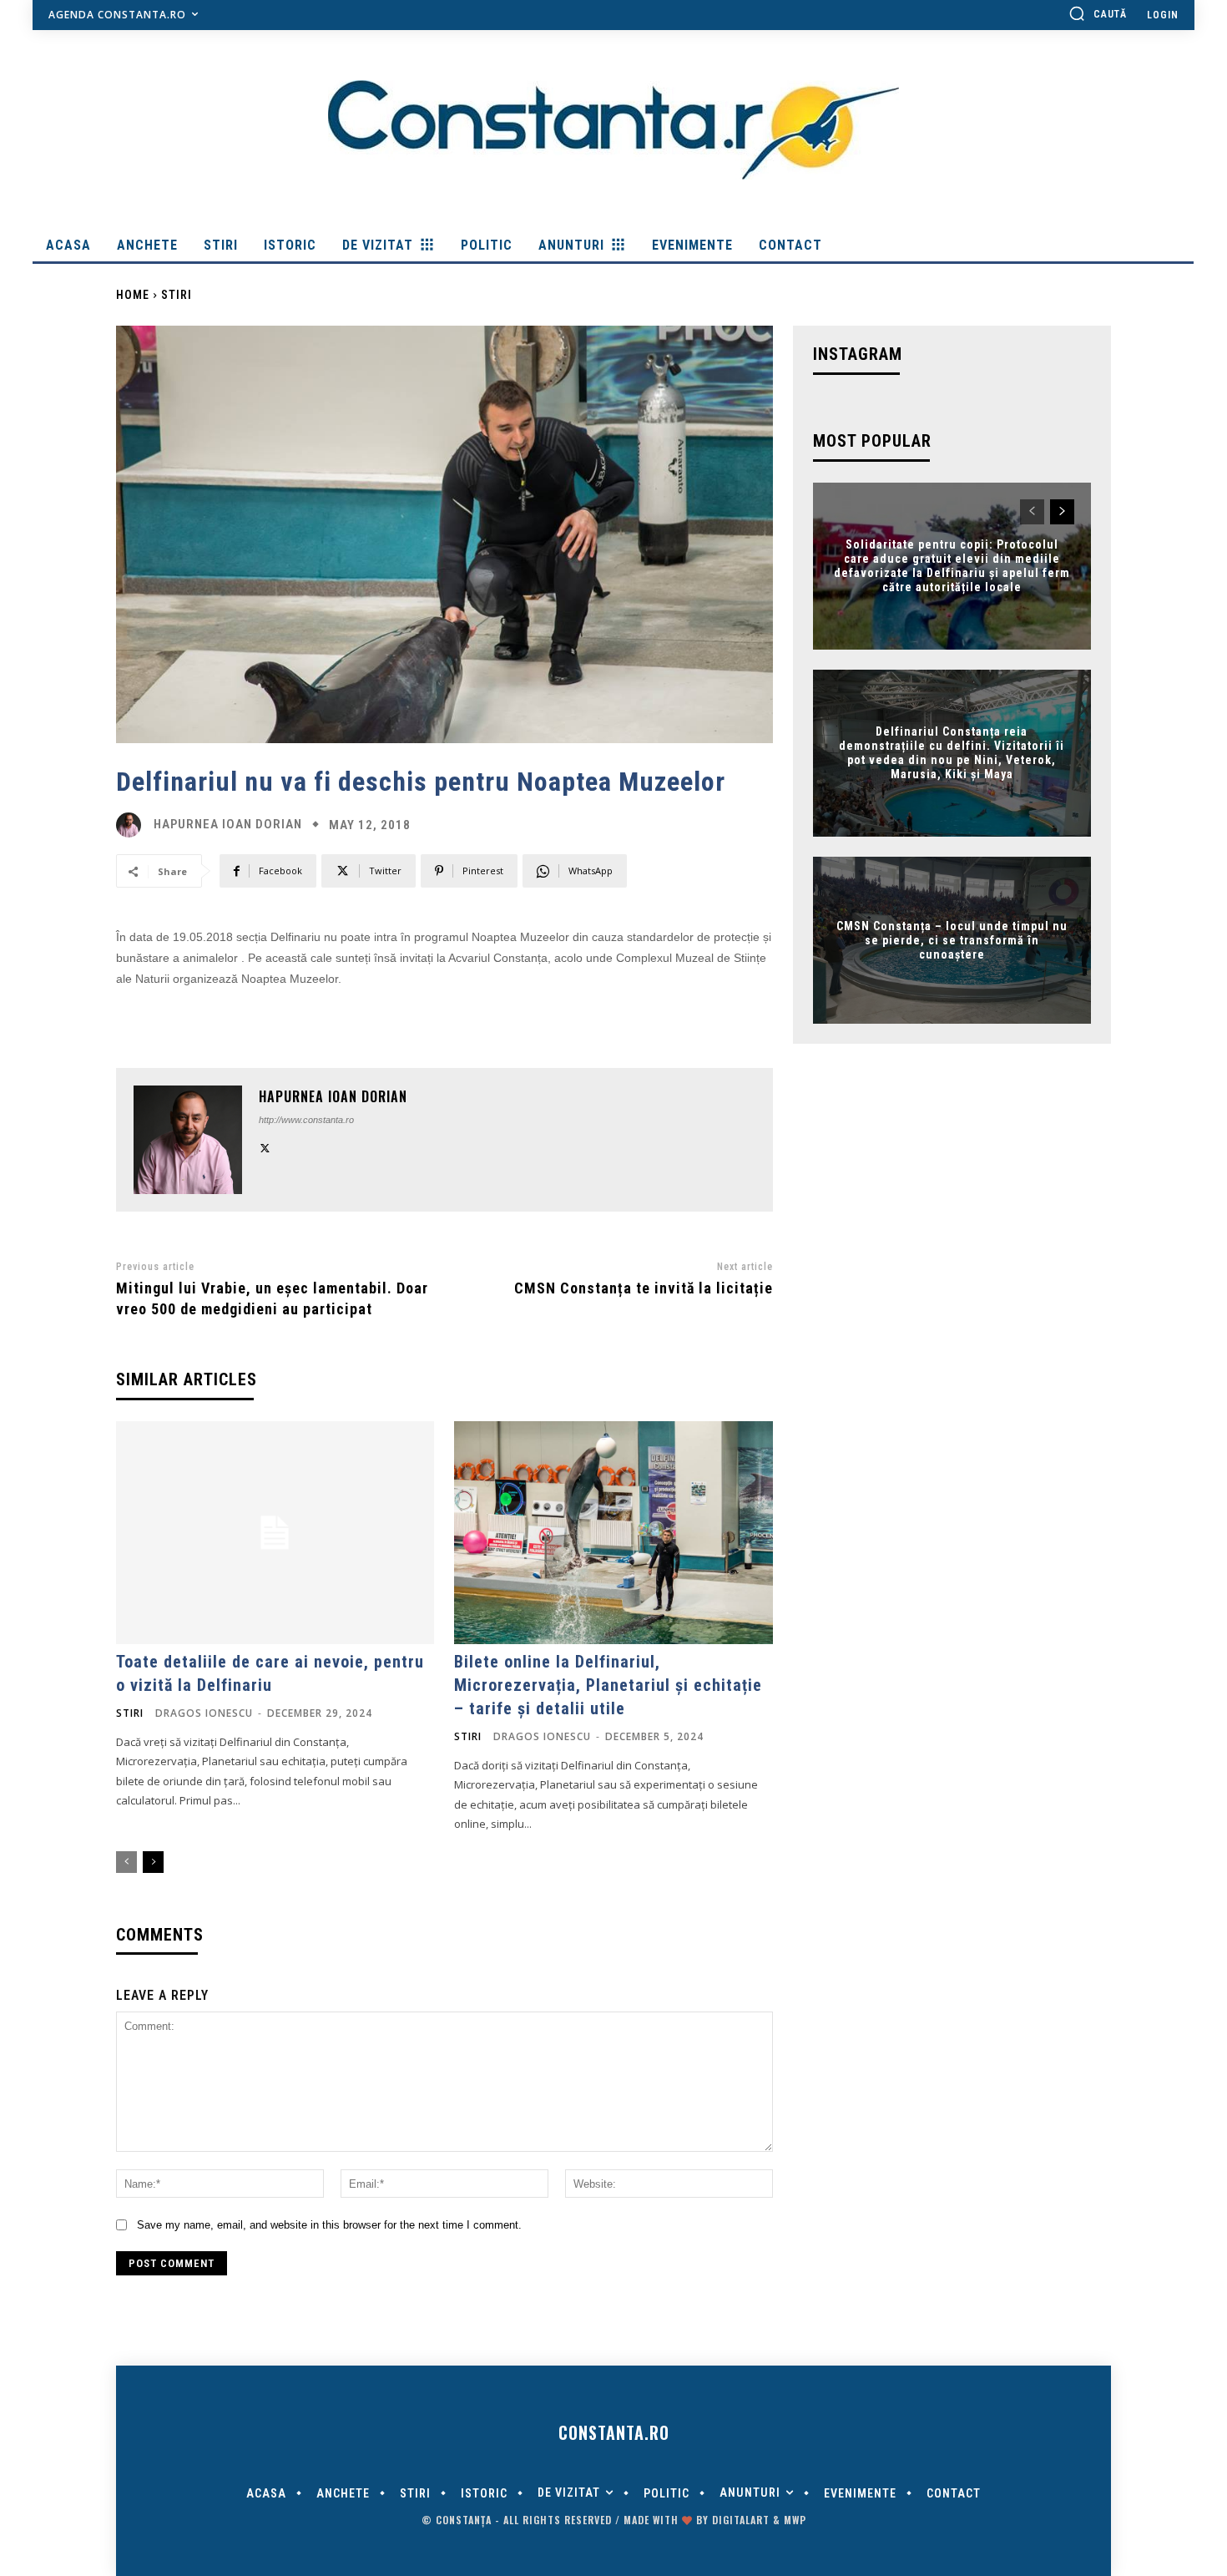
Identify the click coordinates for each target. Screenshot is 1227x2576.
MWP (795, 2520)
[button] (1098, 13)
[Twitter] (265, 1146)
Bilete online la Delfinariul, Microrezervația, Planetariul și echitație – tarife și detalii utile (608, 1685)
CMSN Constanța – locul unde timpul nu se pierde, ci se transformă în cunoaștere (952, 940)
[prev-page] (126, 1862)
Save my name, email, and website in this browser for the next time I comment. (329, 2225)
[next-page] (153, 1862)
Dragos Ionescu (204, 1713)
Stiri (177, 295)
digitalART (741, 2520)
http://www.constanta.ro (306, 1120)
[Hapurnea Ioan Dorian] (133, 825)
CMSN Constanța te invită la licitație (644, 1288)
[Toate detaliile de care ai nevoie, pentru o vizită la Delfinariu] (275, 1533)
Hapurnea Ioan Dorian (228, 825)
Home (133, 295)
